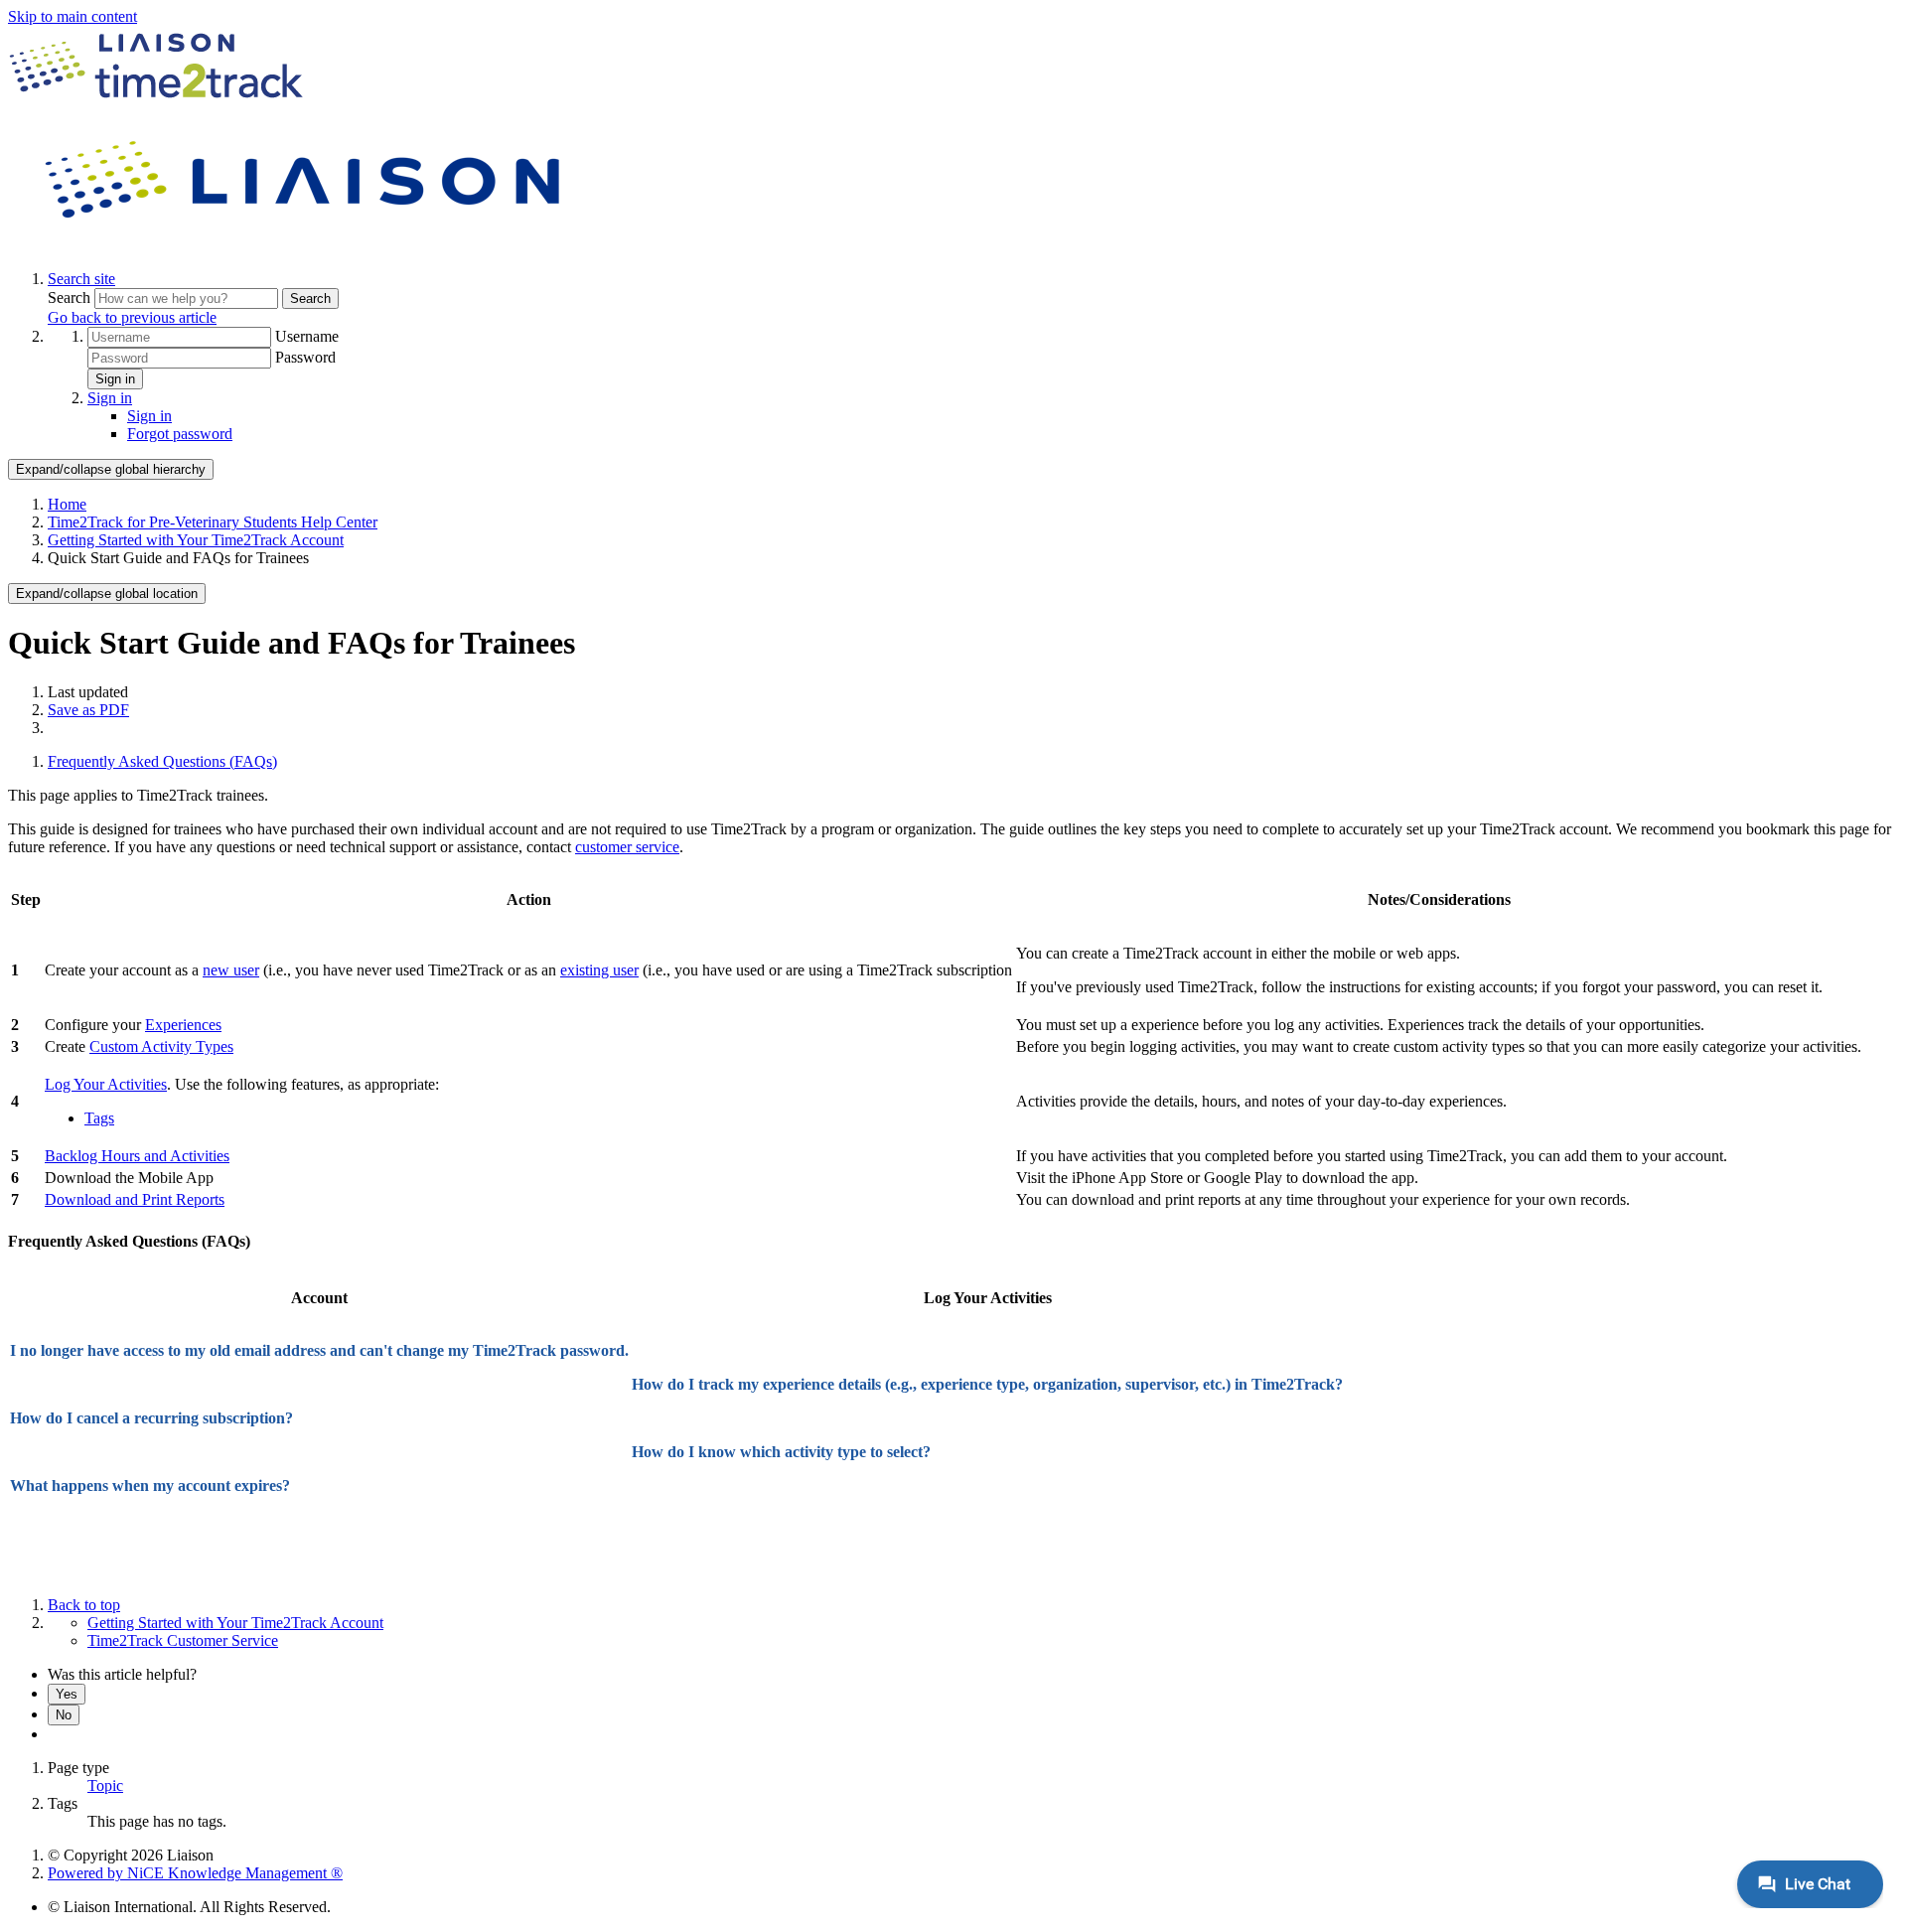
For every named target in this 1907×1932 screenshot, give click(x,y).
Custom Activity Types (161, 1046)
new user (231, 970)
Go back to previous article (132, 317)
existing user (599, 970)
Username (307, 336)
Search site (81, 279)
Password (305, 357)
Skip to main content (73, 16)
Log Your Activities (106, 1084)
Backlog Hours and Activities (137, 1156)
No (64, 1715)
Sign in (115, 379)
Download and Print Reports (135, 1199)
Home (67, 504)
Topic (105, 1785)
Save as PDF (88, 710)
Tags (99, 1118)
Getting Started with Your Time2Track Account (196, 540)
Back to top (84, 1605)
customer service (627, 847)
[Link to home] (306, 245)
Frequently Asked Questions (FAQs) (162, 761)
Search (71, 297)
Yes (67, 1694)
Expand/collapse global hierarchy (111, 469)
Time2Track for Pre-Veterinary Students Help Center (213, 522)
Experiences (183, 1025)
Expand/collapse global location (107, 594)
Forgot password (180, 434)
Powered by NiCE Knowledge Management (195, 1873)
